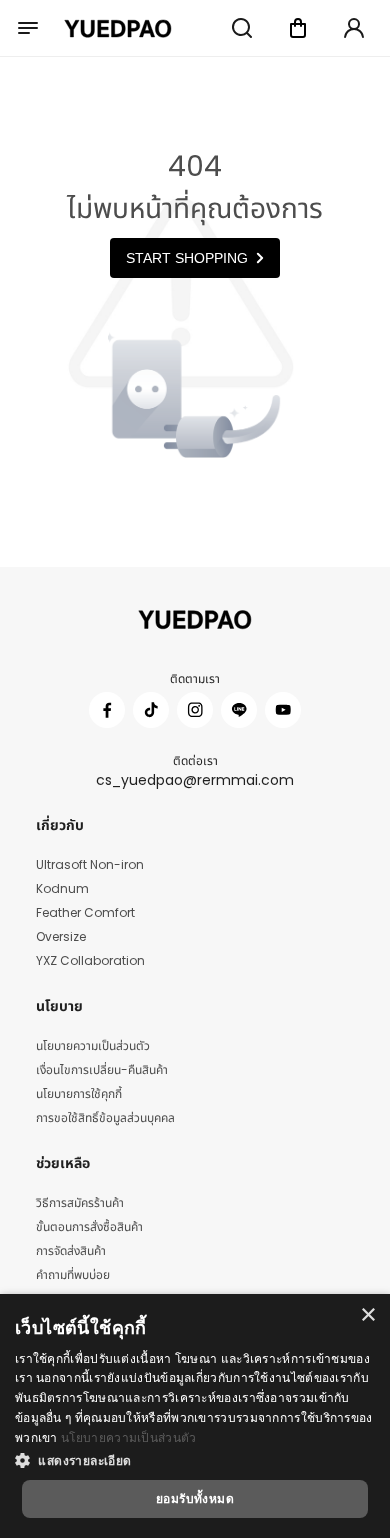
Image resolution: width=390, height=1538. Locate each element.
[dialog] (195, 1416)
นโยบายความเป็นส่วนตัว (128, 1437)
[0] (298, 28)
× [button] (367, 1315)
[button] (195, 1460)
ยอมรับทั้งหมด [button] (195, 1498)
